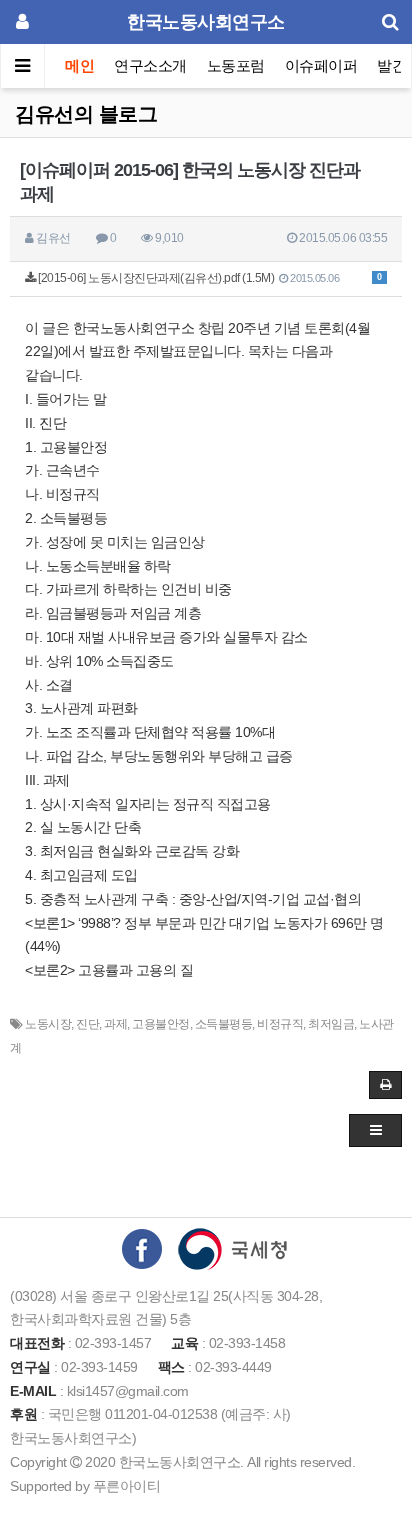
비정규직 (280, 1024)
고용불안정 (161, 1024)
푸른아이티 (127, 1486)
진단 (87, 1024)
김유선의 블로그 (86, 114)
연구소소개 (150, 65)
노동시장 (48, 1024)
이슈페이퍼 (321, 65)
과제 (115, 1024)
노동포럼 (236, 65)
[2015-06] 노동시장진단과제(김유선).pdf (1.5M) (209, 278)
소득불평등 (224, 1024)
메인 (79, 65)
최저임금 (331, 1024)
